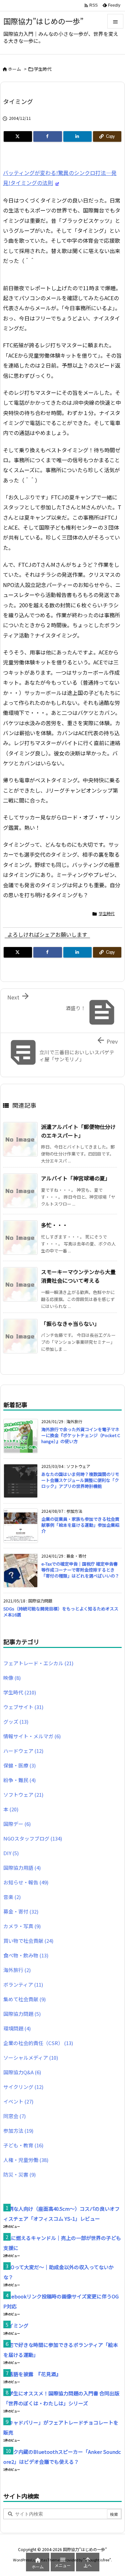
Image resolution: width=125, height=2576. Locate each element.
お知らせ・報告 (26, 1882)
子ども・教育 (23, 2145)
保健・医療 (19, 1765)
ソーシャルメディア (31, 2058)
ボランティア (23, 1984)
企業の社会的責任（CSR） (38, 2043)
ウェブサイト (23, 1707)
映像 (12, 1678)
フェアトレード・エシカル (38, 1663)
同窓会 (14, 2116)
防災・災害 (19, 2174)
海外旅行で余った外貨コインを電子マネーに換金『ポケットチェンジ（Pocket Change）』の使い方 (81, 1435)
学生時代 (43, 69)
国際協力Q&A (22, 2072)
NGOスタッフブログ (33, 1838)
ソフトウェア (23, 1795)
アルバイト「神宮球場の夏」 (76, 1178)
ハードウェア (23, 1751)
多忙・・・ (54, 1225)
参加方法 (18, 2131)
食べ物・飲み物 (26, 1955)
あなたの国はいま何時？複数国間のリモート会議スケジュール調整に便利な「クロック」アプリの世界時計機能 (80, 1480)
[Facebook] (47, 136)
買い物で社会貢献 (28, 1941)
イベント (18, 2101)
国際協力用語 (22, 1868)
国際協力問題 (22, 2014)
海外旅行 (17, 1970)
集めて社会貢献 (24, 1999)
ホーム (14, 69)
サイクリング (23, 2087)
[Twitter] (18, 136)
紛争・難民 (19, 1780)
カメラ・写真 (22, 1926)
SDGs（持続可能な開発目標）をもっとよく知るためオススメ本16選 (61, 1612)
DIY (11, 1853)
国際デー (17, 1824)
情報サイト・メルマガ (32, 1736)
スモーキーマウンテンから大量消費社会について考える (78, 1276)
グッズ (16, 1721)
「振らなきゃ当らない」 (70, 1324)
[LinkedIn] (77, 136)
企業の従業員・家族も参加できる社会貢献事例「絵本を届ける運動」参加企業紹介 (80, 1525)
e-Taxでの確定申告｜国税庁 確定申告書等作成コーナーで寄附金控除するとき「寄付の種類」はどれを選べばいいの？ (80, 1570)
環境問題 (17, 2028)
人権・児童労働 (26, 2160)
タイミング (16, 2325)
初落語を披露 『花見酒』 (32, 2374)
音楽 (12, 1897)
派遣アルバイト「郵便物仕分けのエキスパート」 (78, 1131)
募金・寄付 (21, 1911)
